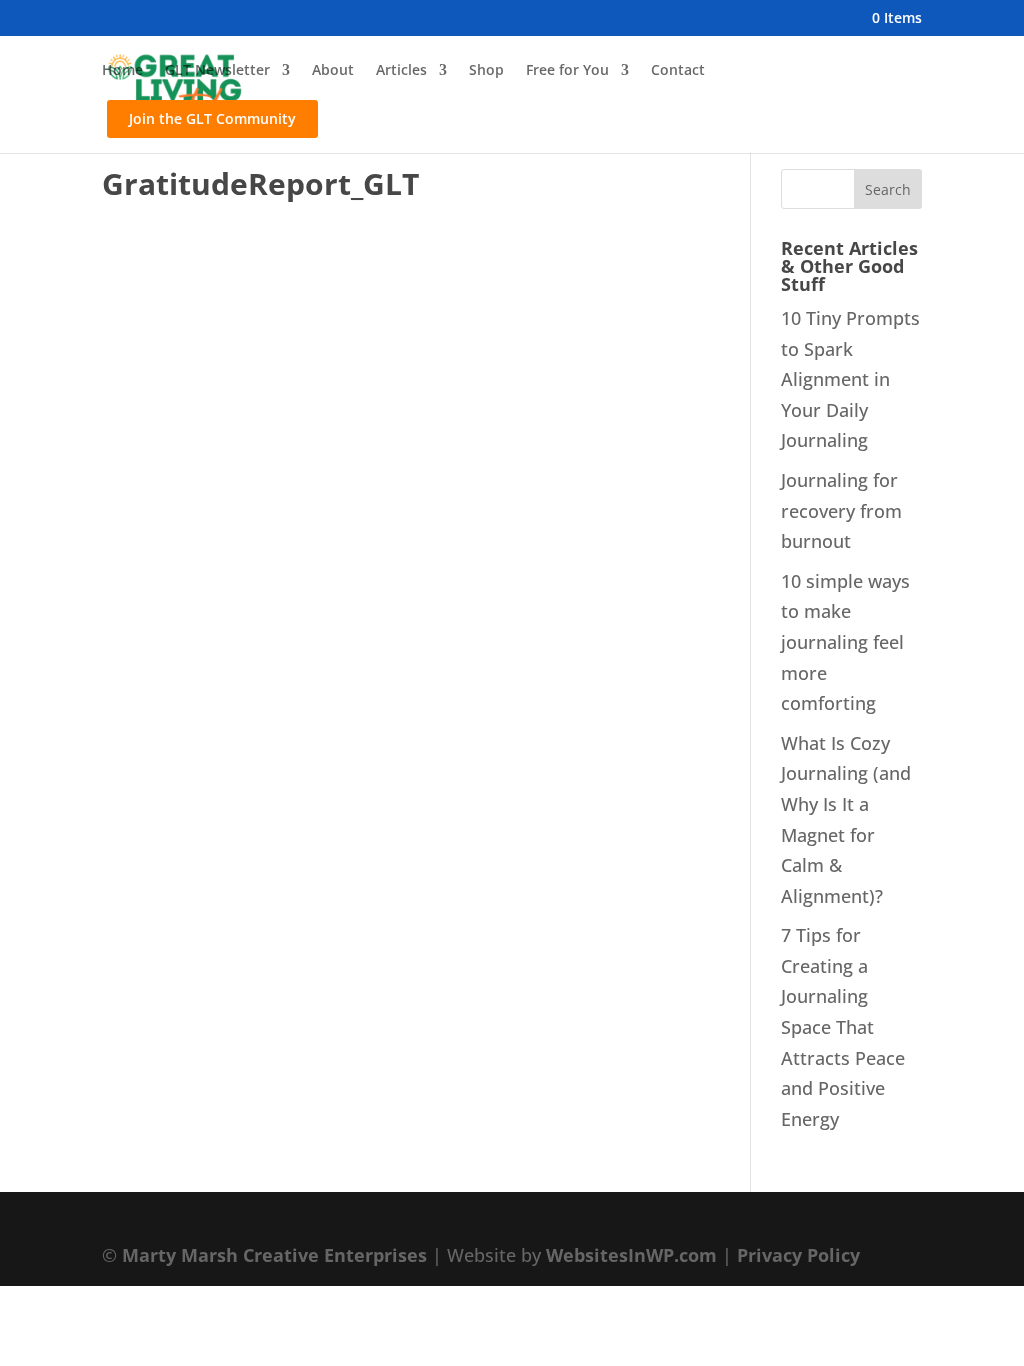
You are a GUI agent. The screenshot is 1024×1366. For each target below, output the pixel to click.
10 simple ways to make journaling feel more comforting (845, 642)
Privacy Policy (798, 1255)
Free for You (567, 71)
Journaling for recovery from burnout (841, 510)
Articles (401, 71)
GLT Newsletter (217, 71)
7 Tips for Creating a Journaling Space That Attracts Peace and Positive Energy (843, 1027)
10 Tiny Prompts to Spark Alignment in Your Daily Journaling (850, 379)
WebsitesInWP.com (631, 1255)
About (333, 71)
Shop (486, 71)
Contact (678, 71)
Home (122, 71)
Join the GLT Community (212, 118)
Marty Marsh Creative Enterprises (274, 1255)
